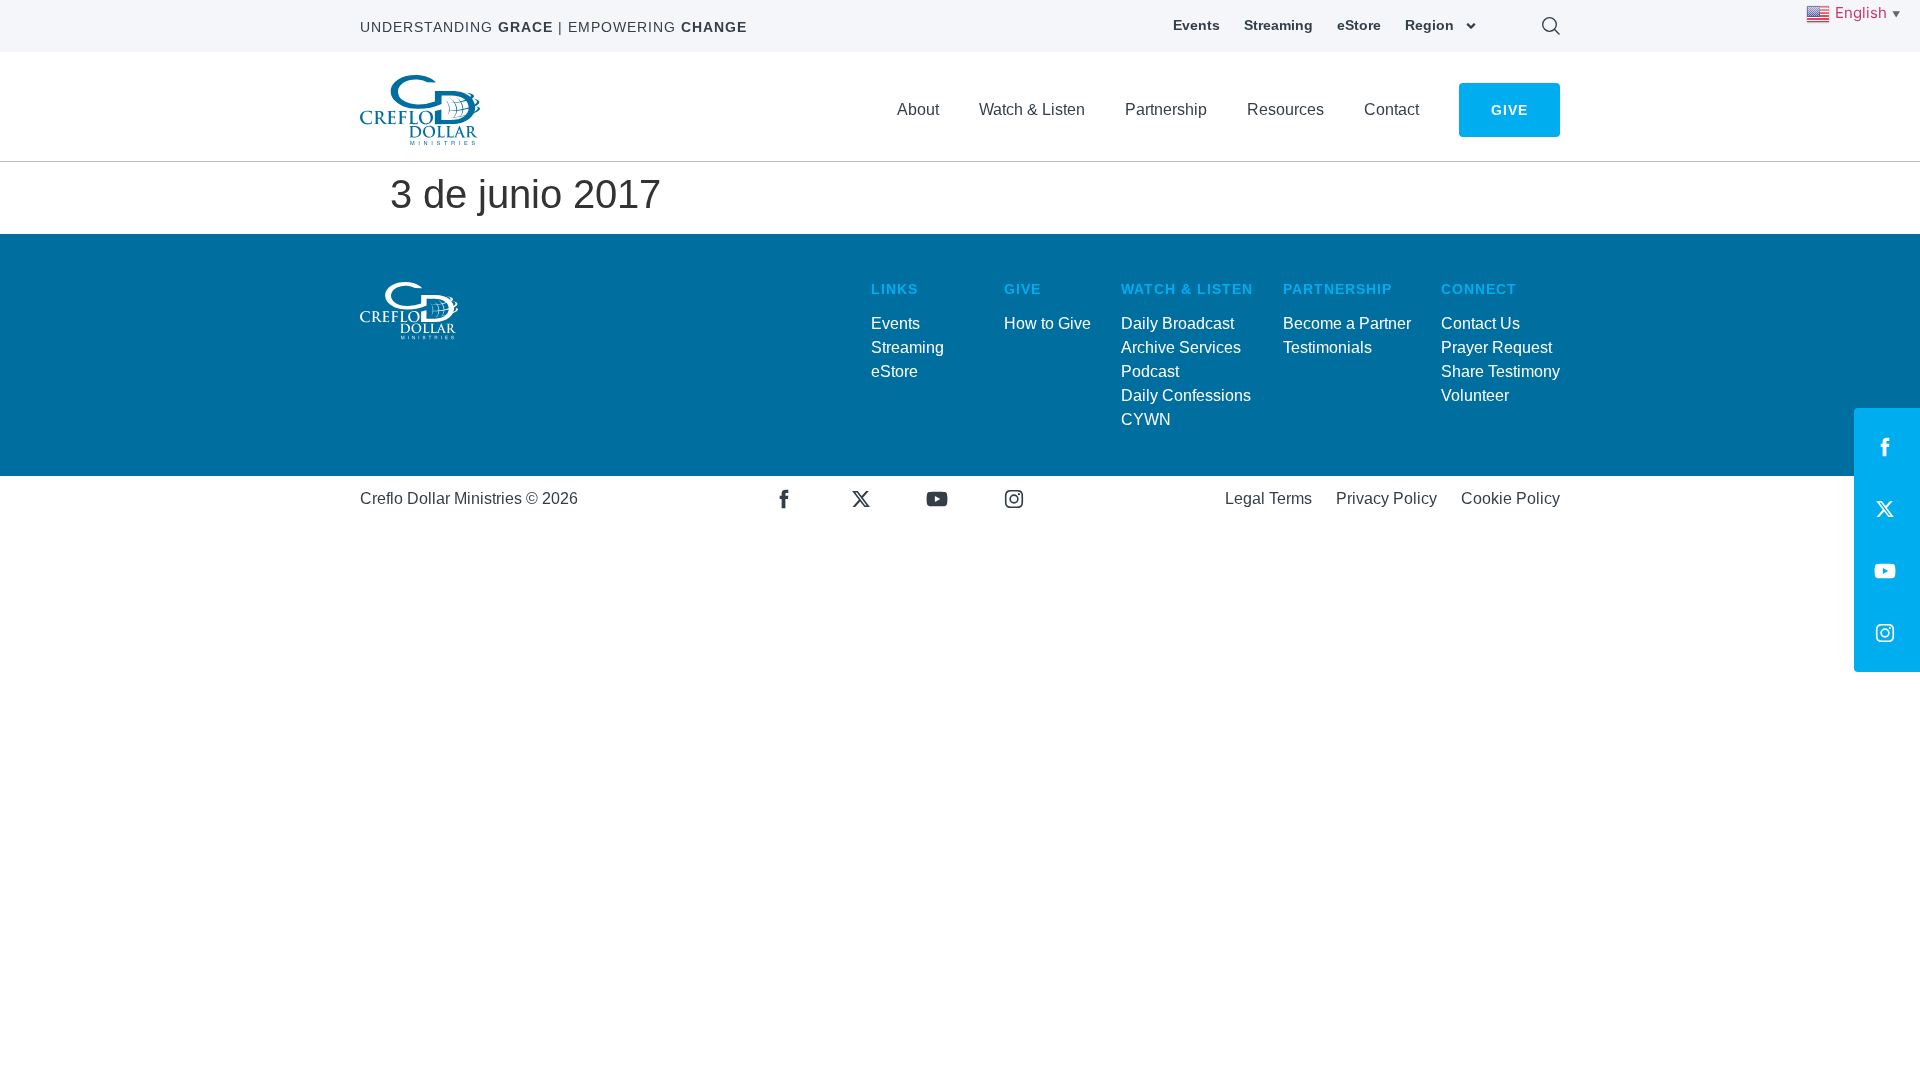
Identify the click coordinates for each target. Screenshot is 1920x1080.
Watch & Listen (1032, 109)
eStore (1359, 25)
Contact (1391, 109)
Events (1196, 25)
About (918, 109)
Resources (1285, 109)
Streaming (1278, 25)
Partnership (1166, 109)
